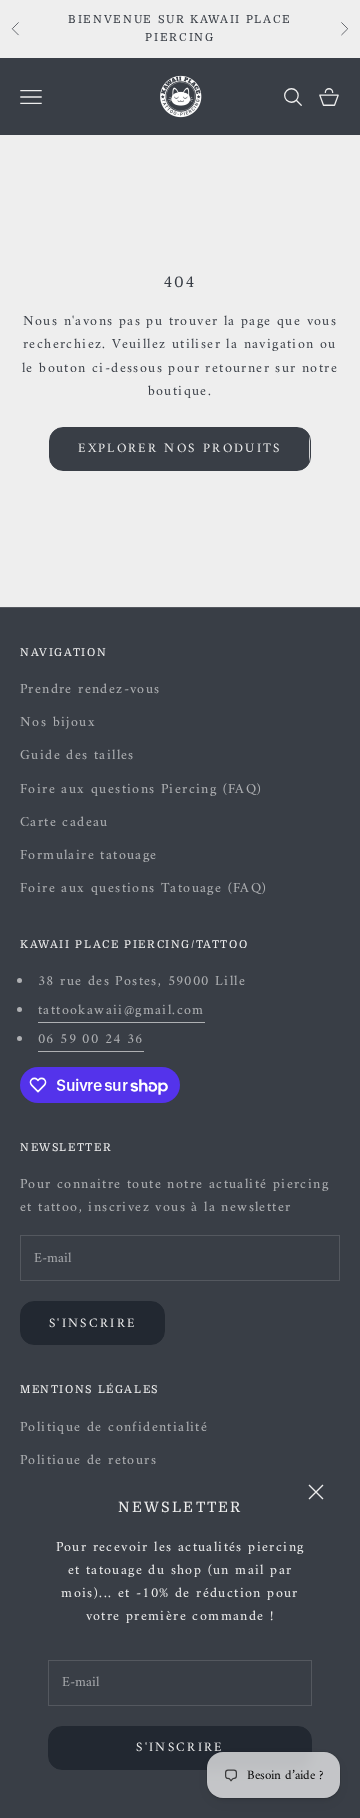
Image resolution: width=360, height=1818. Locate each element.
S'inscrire (179, 1747)
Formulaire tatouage (89, 855)
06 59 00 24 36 (91, 1039)
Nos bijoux (58, 722)
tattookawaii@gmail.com (121, 1010)
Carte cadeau (64, 822)
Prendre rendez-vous (90, 689)
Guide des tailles (77, 755)
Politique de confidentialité (114, 1427)
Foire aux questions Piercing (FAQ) (141, 789)
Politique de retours (88, 1460)
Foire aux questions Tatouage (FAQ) (144, 888)
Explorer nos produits (179, 448)
